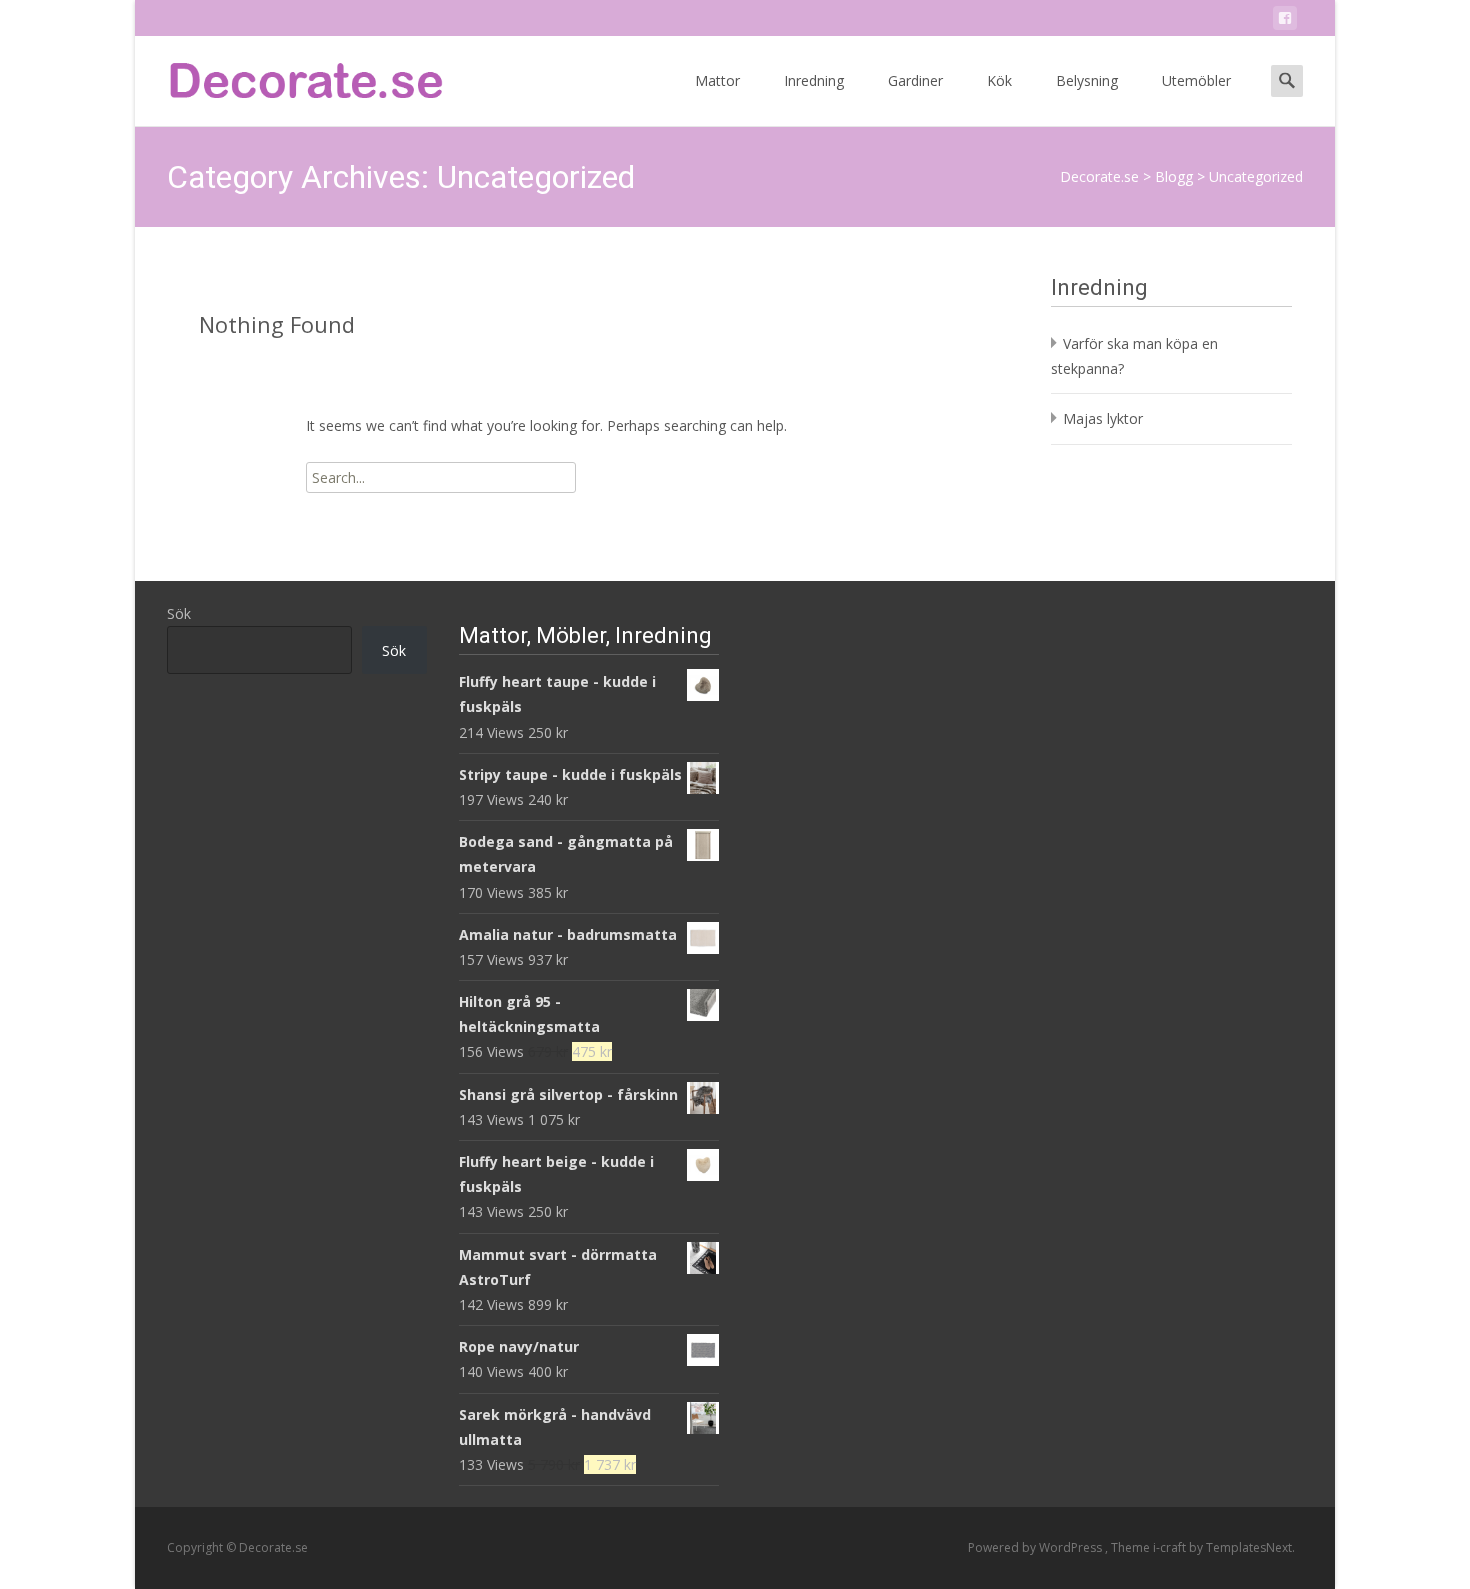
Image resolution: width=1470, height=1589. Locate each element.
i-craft (1171, 1547)
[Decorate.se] (291, 76)
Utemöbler (1196, 80)
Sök (179, 613)
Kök (999, 80)
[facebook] (1285, 21)
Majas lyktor (1103, 418)
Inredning (814, 80)
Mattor (717, 80)
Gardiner (915, 80)
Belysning (1087, 80)
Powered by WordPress (1036, 1547)
